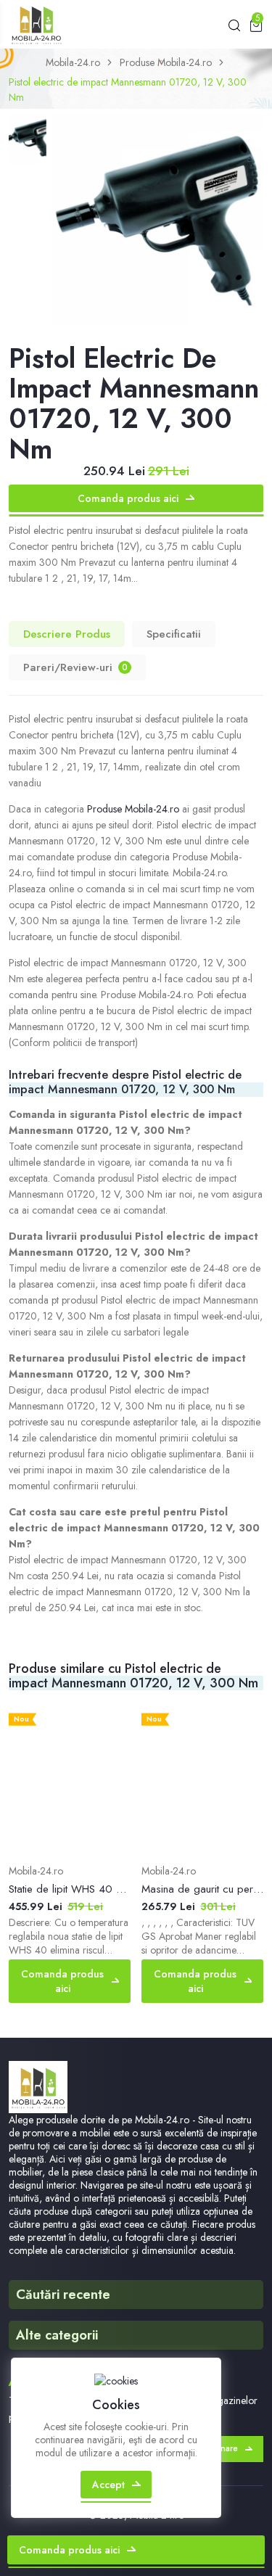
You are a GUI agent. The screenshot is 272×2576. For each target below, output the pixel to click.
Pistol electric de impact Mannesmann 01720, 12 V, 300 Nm (128, 90)
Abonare (221, 2448)
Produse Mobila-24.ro (166, 62)
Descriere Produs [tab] (67, 634)
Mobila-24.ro (73, 62)
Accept (108, 2485)
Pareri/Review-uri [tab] (75, 667)
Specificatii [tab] (174, 634)
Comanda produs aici (128, 498)
